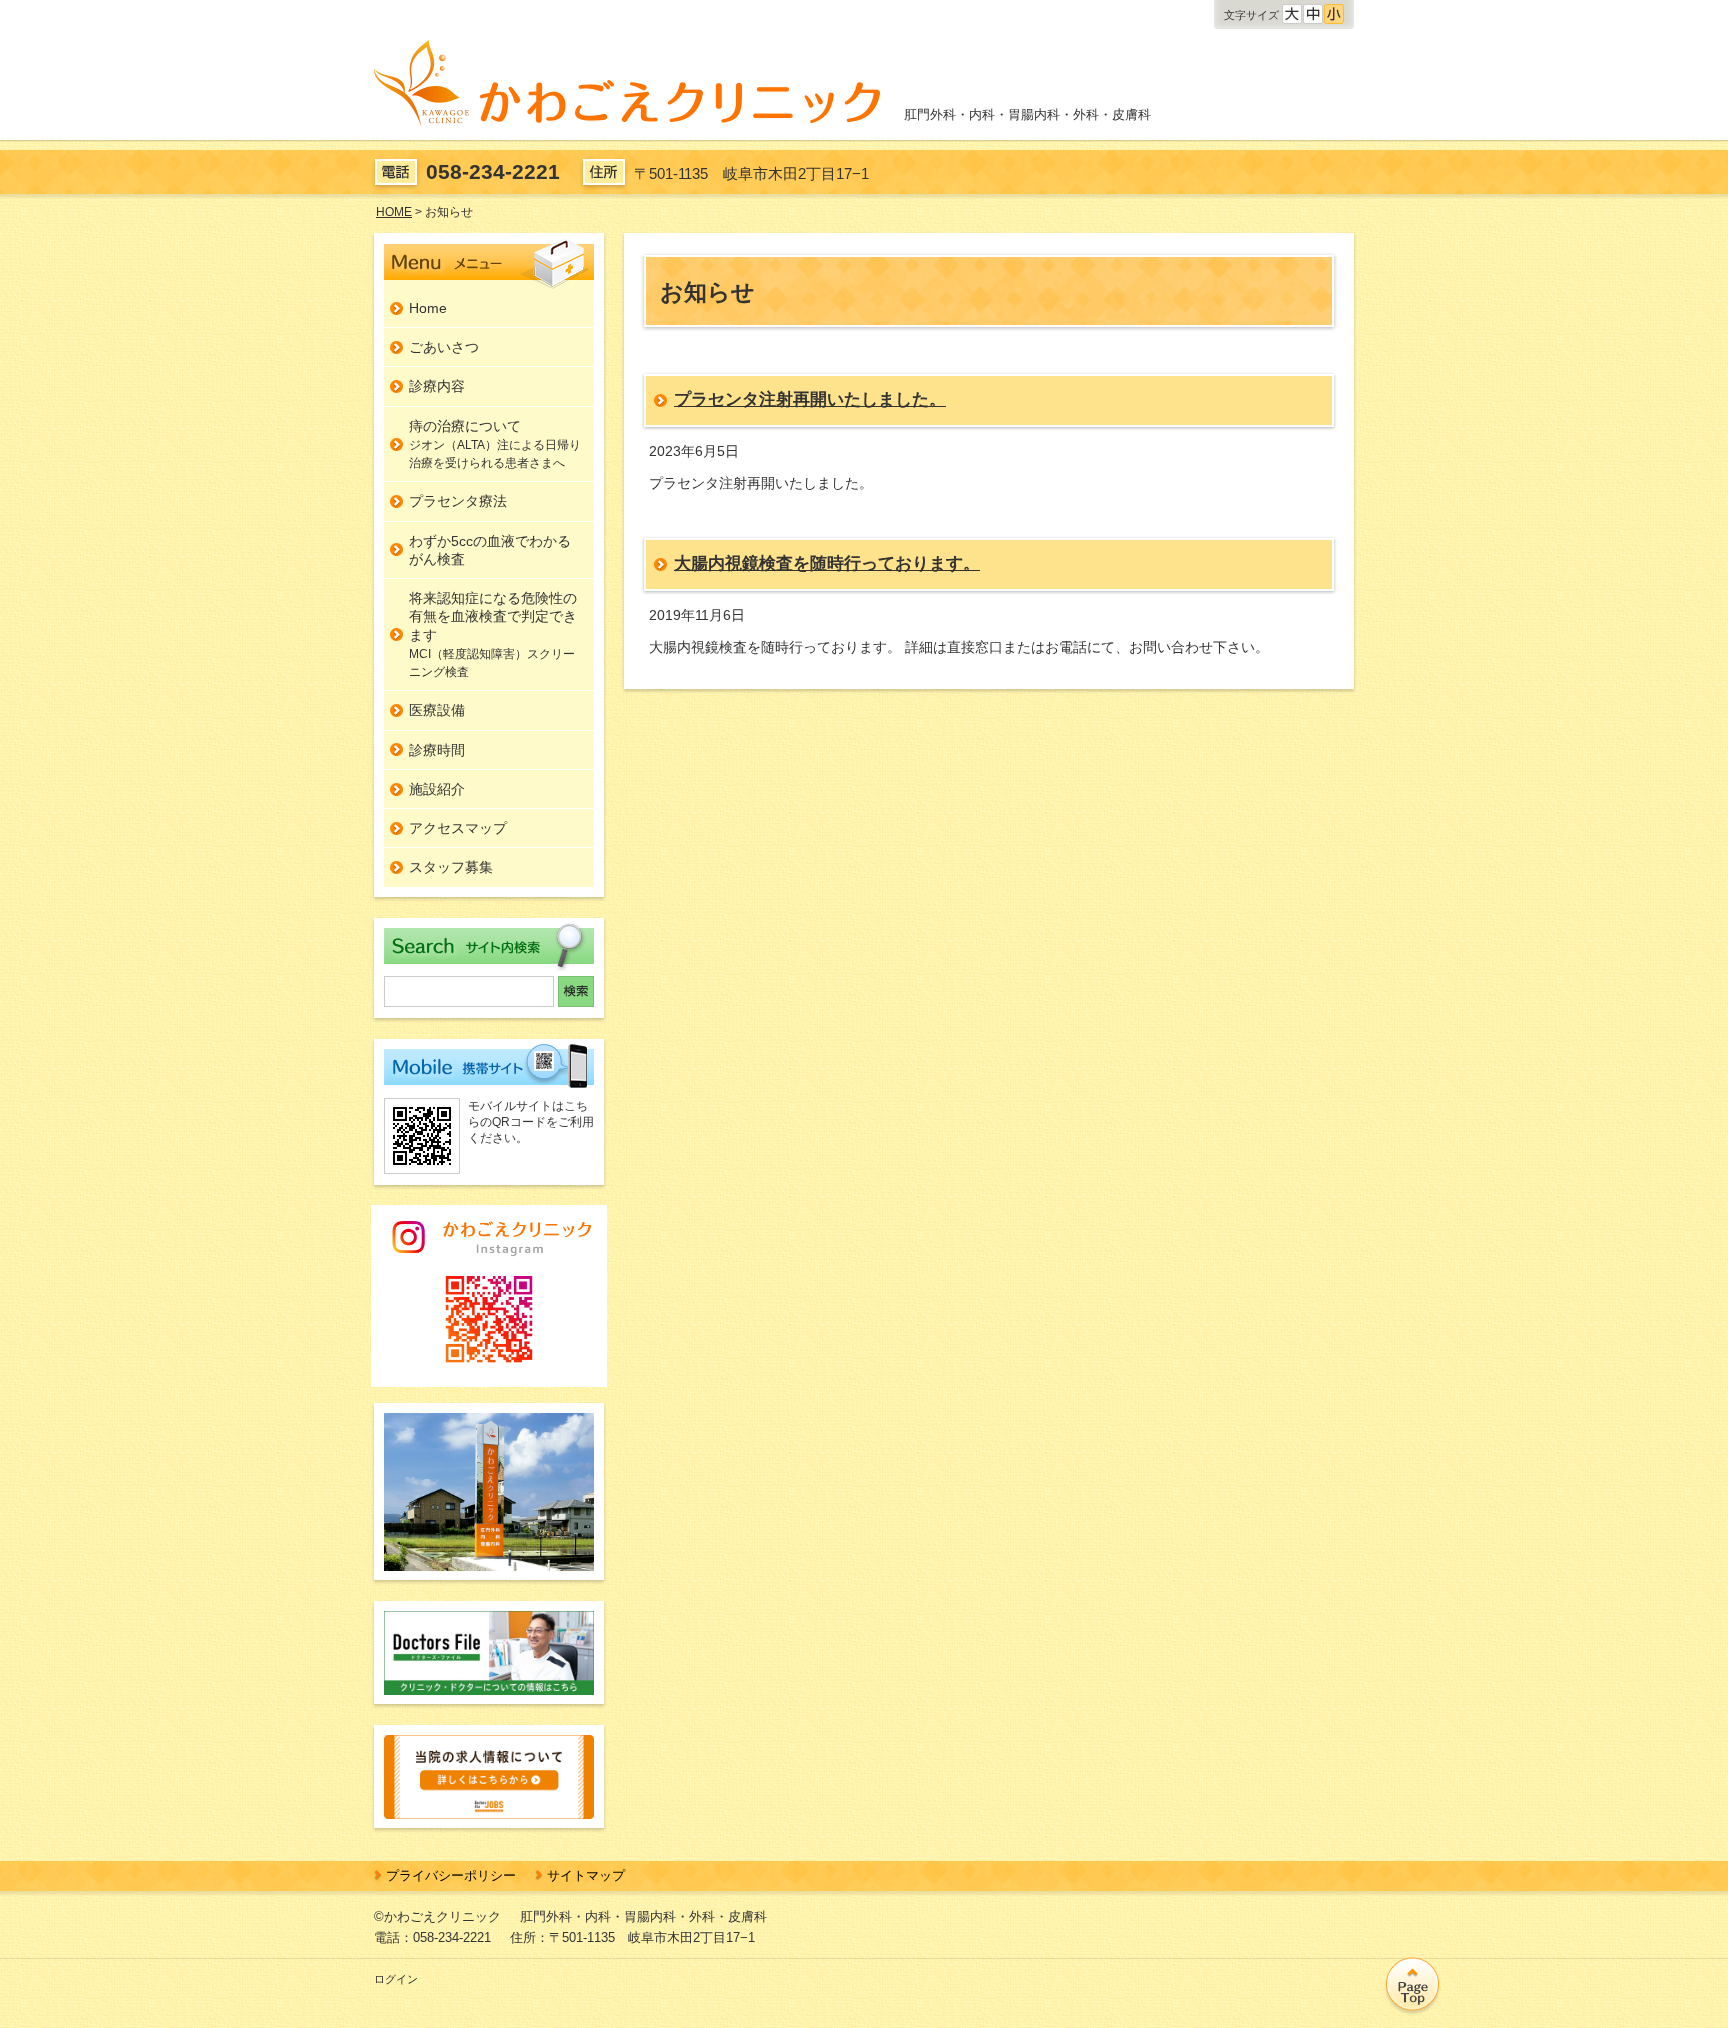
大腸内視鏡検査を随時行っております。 (827, 563)
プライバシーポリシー (451, 1875)
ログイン (396, 1979)
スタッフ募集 (451, 867)
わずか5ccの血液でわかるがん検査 (490, 550)
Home (428, 308)
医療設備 (437, 710)
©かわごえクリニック (437, 1916)
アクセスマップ (458, 828)
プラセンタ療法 (458, 501)
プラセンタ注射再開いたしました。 (810, 399)
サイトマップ (586, 1875)
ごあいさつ (444, 347)
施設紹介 (437, 789)
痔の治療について (495, 444)
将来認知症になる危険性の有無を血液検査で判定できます (493, 634)
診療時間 (437, 750)
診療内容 (437, 386)
